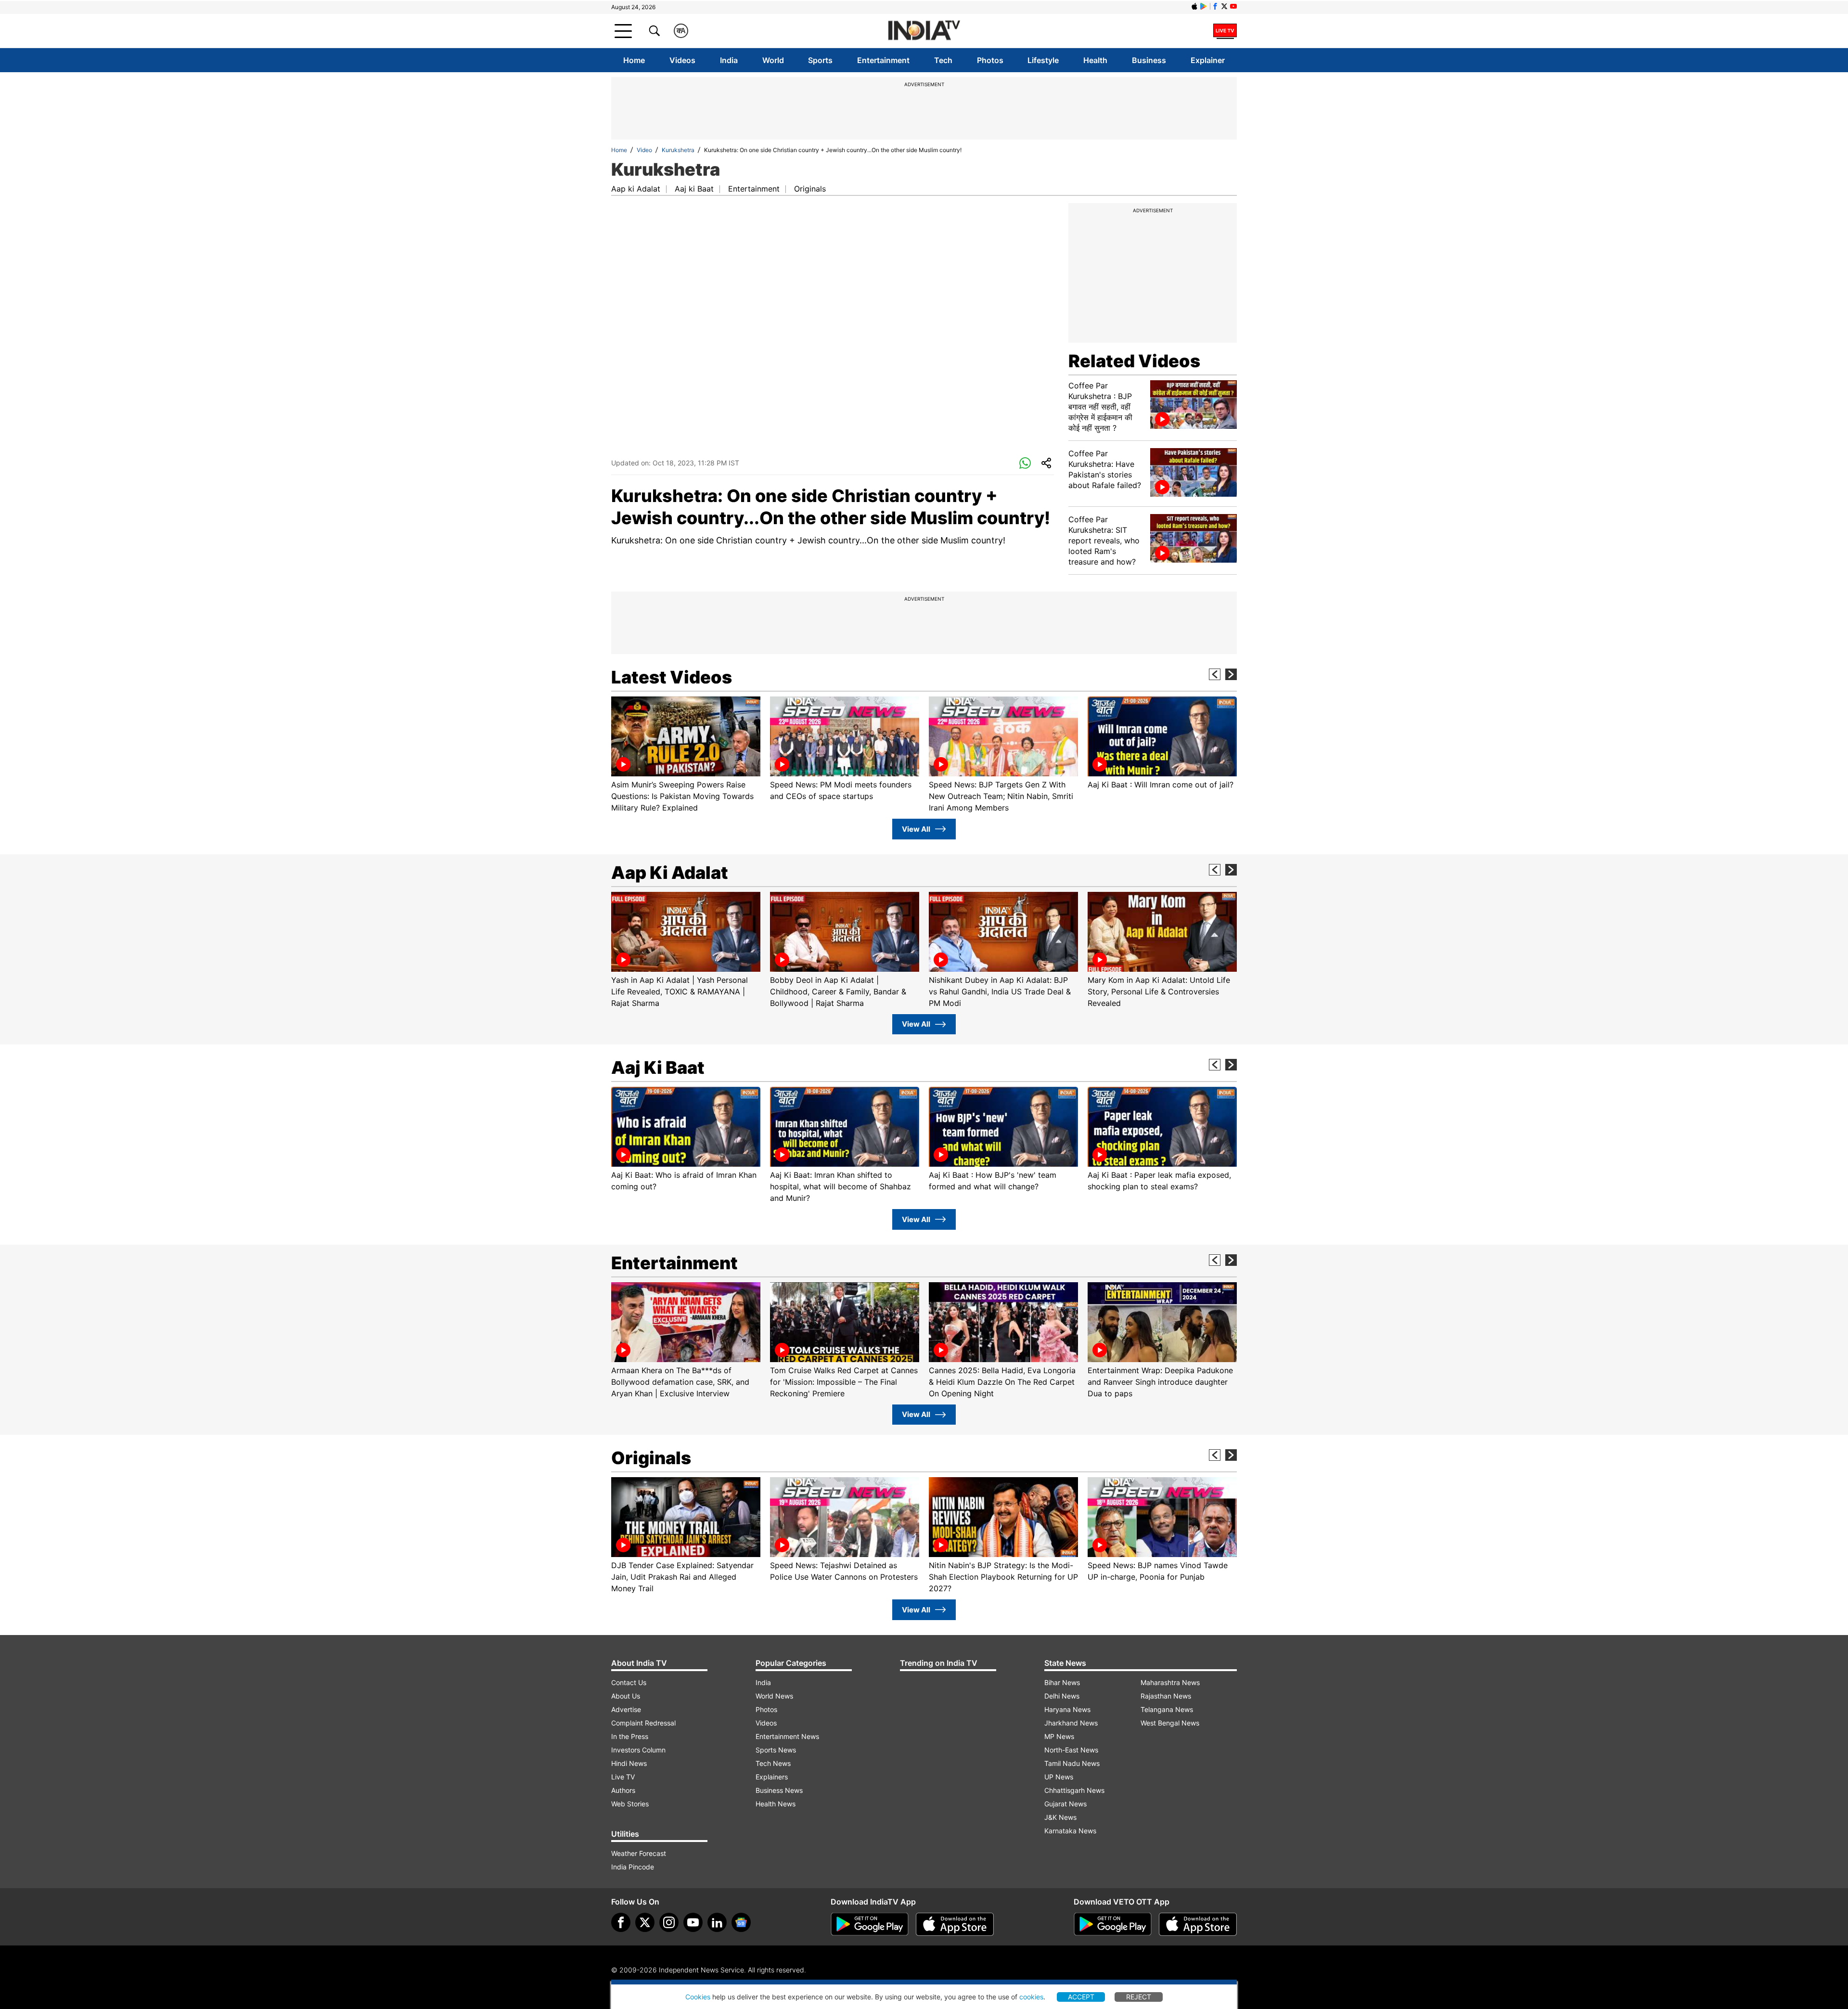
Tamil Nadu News (1072, 1763)
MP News (1059, 1736)
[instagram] (669, 1922)
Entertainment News (787, 1736)
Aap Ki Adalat (670, 873)
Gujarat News (1065, 1804)
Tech (943, 60)
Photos (990, 60)
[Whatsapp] (1025, 464)
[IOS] (1194, 6)
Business (1149, 60)
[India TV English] (924, 31)
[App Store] (955, 1924)
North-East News (1071, 1750)
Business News (779, 1790)
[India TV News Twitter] (1224, 6)
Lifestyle (1043, 60)
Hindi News (629, 1763)
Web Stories (630, 1804)
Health (1095, 60)
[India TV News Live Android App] (870, 1924)
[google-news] (741, 1922)
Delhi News (1062, 1696)
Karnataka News (1070, 1831)
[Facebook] (621, 1922)
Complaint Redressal (643, 1723)
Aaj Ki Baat (658, 1068)
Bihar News (1062, 1682)
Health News (776, 1804)
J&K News (1060, 1817)
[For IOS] (1198, 1924)
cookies (1031, 1997)
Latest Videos (672, 677)
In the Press (630, 1736)
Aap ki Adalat (636, 189)
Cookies (698, 1997)
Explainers (772, 1777)
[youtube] (693, 1922)
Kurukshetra (678, 150)
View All (916, 829)
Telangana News (1167, 1709)
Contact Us (629, 1682)
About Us (626, 1696)
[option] (686, 755)
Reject (1139, 1997)
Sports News (776, 1750)
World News (774, 1696)
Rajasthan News (1166, 1696)
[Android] (1204, 6)
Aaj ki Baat (694, 189)
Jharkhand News (1071, 1723)
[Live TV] (1225, 31)
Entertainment (883, 60)
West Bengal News (1170, 1723)
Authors (623, 1790)
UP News (1059, 1777)
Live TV (623, 1777)
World (773, 60)
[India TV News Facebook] (1215, 6)
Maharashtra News (1170, 1682)
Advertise (626, 1709)
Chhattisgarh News (1074, 1790)
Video (644, 150)
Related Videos (1134, 361)
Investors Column (638, 1750)
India (729, 60)
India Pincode (633, 1867)
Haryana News (1067, 1709)
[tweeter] (645, 1922)
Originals (810, 189)
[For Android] (1113, 1924)
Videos (682, 60)
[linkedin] (717, 1922)
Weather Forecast (639, 1853)
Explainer (1208, 60)
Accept (1081, 1997)
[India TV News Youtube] (1233, 6)
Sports (820, 60)
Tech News (773, 1763)
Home (634, 60)
